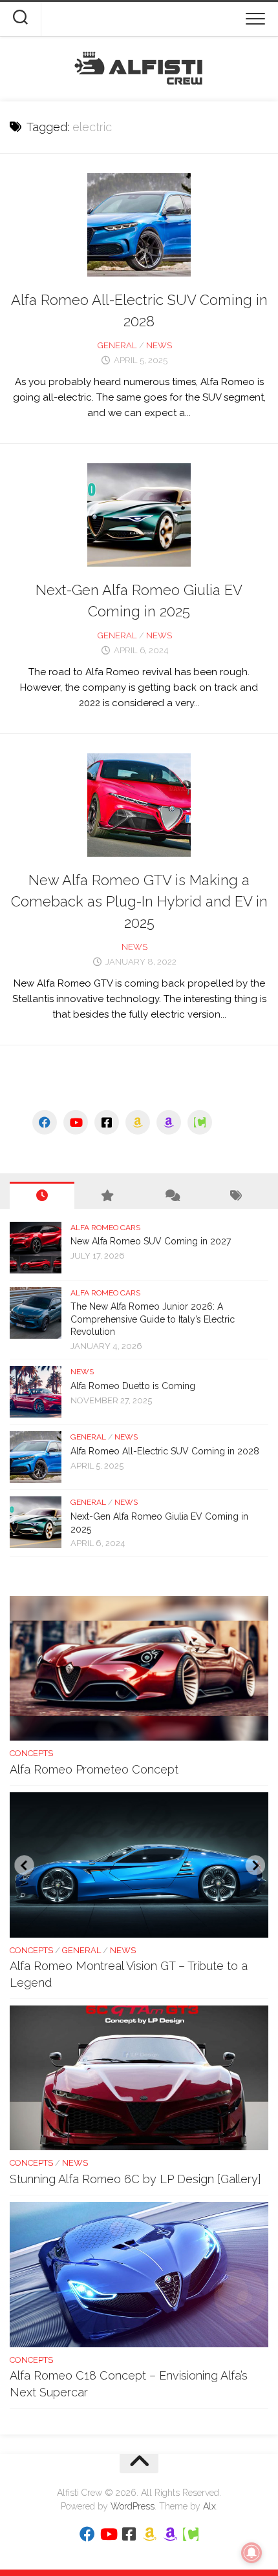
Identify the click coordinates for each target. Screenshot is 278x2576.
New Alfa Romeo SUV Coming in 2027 (151, 1241)
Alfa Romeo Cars (105, 1228)
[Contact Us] (200, 1122)
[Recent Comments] (171, 1195)
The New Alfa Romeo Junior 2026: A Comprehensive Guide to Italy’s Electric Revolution (153, 1319)
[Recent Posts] (42, 1195)
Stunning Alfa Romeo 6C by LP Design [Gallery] (135, 2179)
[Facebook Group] (107, 1122)
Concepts (31, 1753)
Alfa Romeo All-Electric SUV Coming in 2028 (165, 1451)
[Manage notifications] (251, 2553)
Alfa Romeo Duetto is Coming (133, 1386)
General (117, 345)
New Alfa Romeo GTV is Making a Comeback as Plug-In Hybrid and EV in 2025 (139, 901)
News (159, 345)
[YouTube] (76, 1122)
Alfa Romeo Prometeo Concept (94, 1769)
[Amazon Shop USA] (138, 1122)
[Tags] (236, 1195)
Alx (209, 2506)
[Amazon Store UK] (169, 1122)
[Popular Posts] (107, 1195)
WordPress (133, 2506)
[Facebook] (45, 1122)
